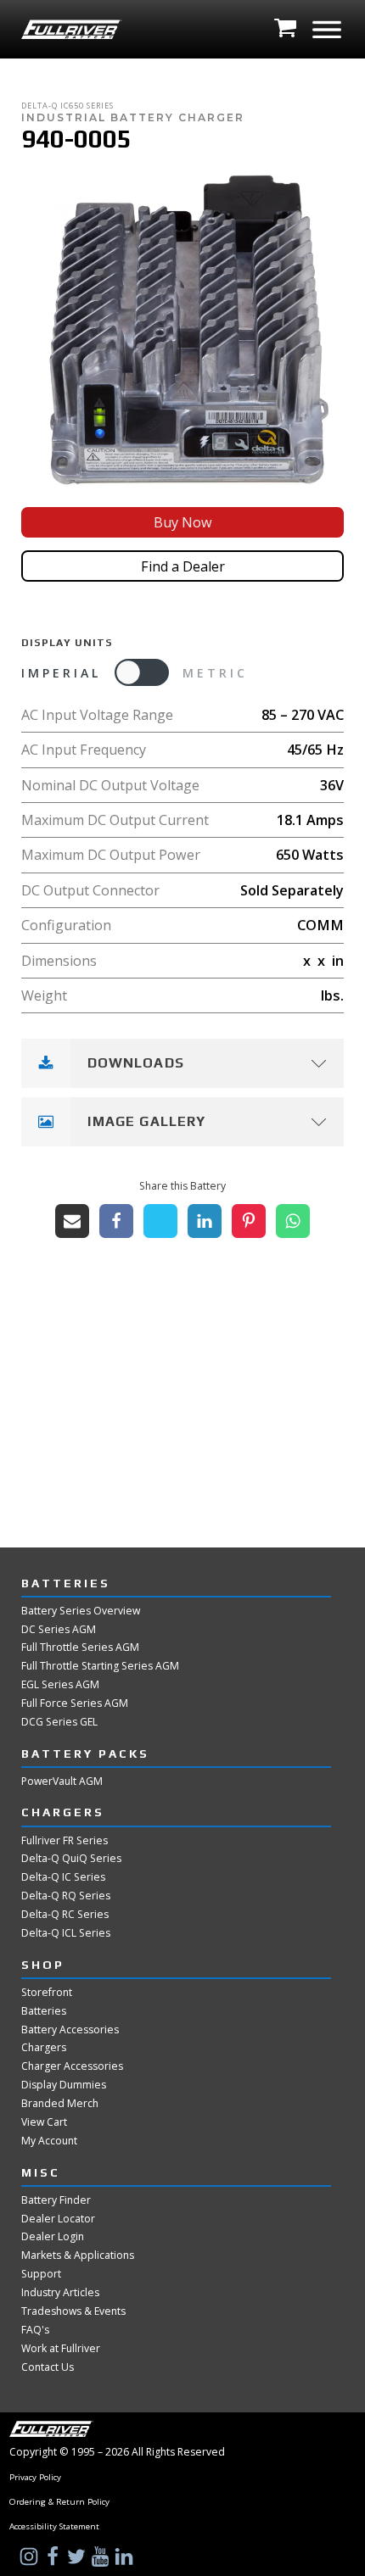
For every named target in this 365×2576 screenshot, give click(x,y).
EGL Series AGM (60, 1685)
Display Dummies (64, 2085)
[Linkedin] (205, 1221)
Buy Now (183, 522)
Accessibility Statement (54, 2527)
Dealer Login (53, 2237)
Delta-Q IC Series (63, 1877)
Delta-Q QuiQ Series (71, 1859)
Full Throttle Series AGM (80, 1648)
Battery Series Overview (81, 1611)
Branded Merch (60, 2104)
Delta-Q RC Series (65, 1915)
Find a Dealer (183, 566)
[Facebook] (116, 1221)
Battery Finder (56, 2200)
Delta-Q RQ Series (66, 1896)
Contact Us (48, 2367)
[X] (160, 1221)
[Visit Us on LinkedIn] (126, 2556)
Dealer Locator (58, 2219)
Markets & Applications (78, 2255)
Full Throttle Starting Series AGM (100, 1666)
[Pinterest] (249, 1221)
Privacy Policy (35, 2478)
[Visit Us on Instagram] (31, 2556)
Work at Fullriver (61, 2349)
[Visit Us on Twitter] (78, 2556)
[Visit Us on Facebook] (54, 2556)
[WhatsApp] (293, 1221)
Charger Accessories (72, 2066)
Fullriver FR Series (65, 1841)
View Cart (44, 2122)
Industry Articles (60, 2293)
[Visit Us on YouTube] (102, 2556)
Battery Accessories (70, 2030)
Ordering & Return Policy (59, 2502)
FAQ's (35, 2330)
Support (41, 2274)
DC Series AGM (59, 1630)
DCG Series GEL (59, 1722)
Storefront (47, 1993)
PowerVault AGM (62, 1781)
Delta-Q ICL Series (66, 1933)
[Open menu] (327, 30)
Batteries (44, 2011)
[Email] (72, 1221)
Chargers (44, 2048)
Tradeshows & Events (73, 2311)
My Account (49, 2141)
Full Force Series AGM (75, 1703)
